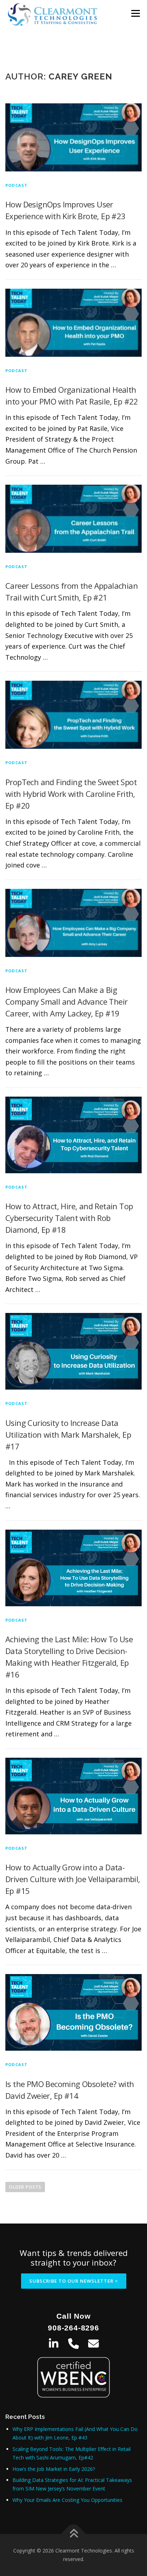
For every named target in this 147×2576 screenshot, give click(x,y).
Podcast (16, 185)
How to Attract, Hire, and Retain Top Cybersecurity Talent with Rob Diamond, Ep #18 (69, 1218)
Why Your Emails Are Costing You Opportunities (67, 2500)
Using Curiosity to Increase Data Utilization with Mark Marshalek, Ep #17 (68, 1434)
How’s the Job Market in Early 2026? (54, 2469)
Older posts (25, 2187)
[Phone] (73, 2344)
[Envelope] (93, 2344)
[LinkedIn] (54, 2344)
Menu (135, 13)
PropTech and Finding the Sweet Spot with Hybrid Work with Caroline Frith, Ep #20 (71, 794)
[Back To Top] (74, 2534)
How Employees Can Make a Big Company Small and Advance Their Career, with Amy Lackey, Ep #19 (66, 1001)
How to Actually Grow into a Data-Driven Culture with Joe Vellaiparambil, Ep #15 (73, 1879)
